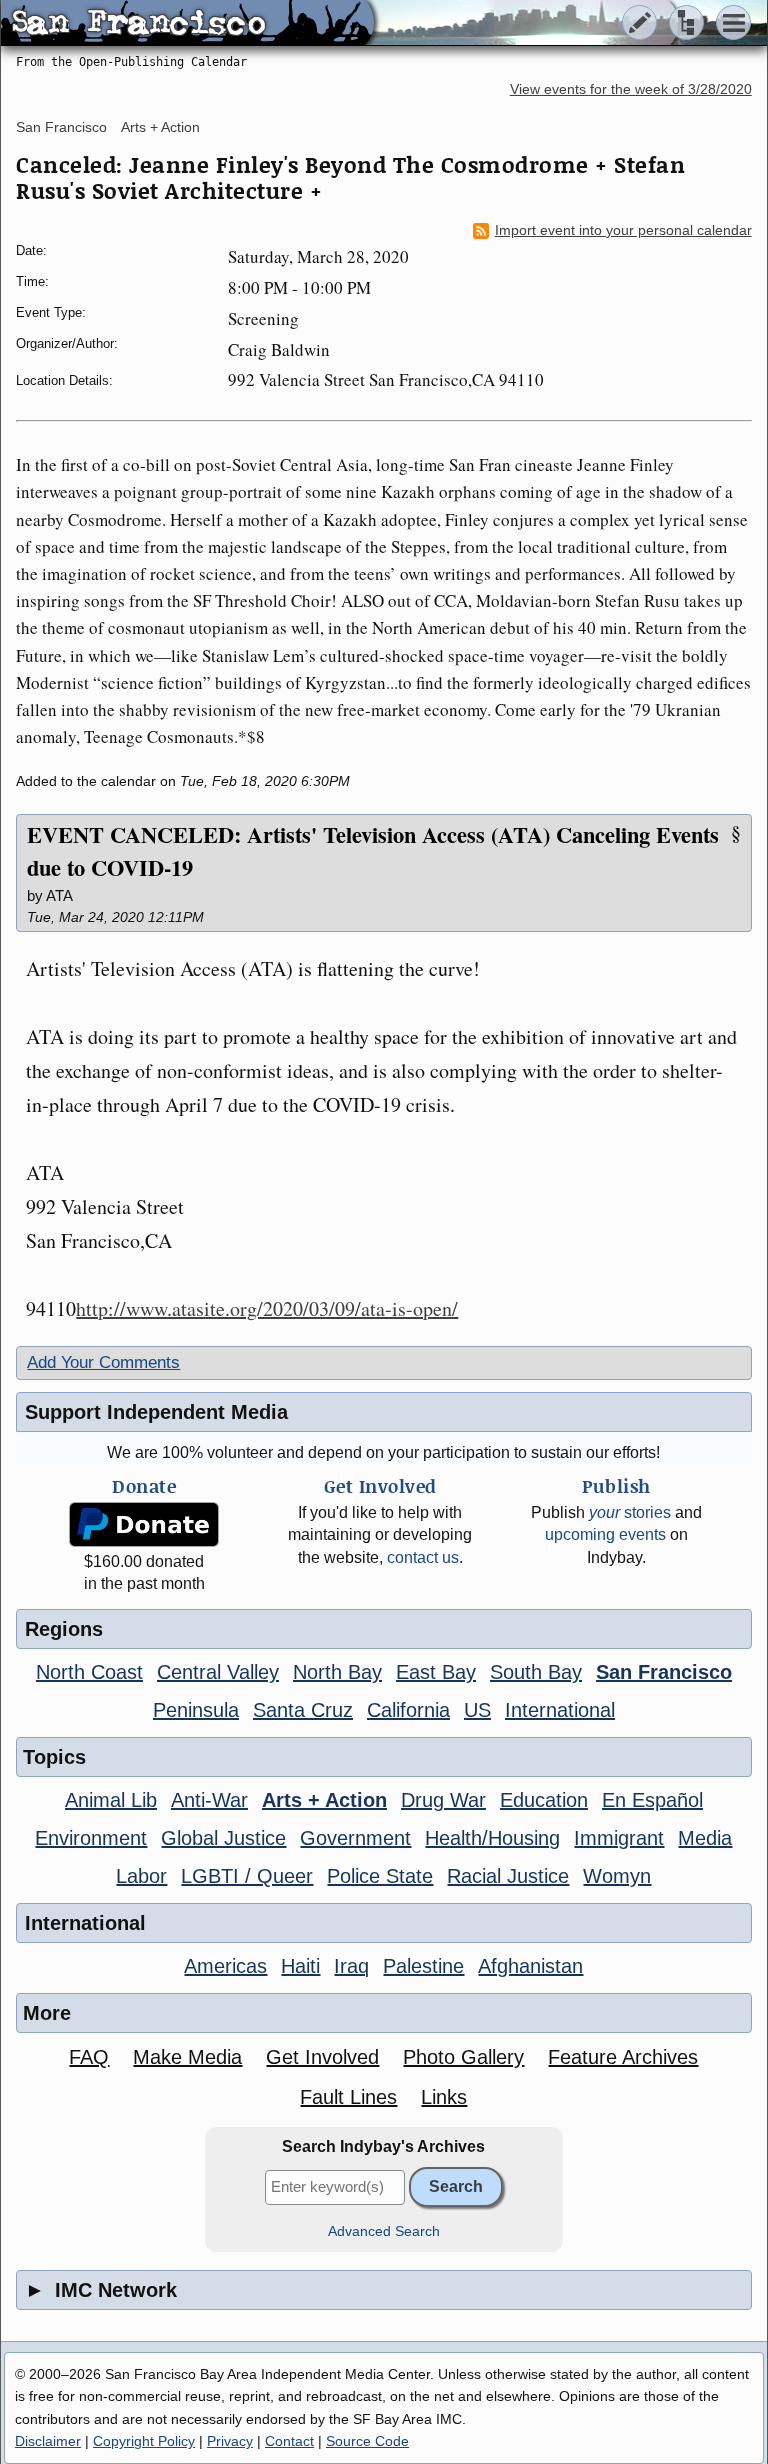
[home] (187, 24)
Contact (289, 2441)
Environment (91, 1838)
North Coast (89, 1672)
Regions (64, 1629)
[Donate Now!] (144, 1524)
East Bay (436, 1672)
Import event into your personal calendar (623, 230)
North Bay (337, 1672)
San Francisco (61, 127)
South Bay (536, 1672)
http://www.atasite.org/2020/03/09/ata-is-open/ (267, 1308)
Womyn (617, 1876)
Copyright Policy (144, 2441)
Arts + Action (160, 127)
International (560, 1710)
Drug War (443, 1800)
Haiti (300, 1966)
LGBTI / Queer (247, 1876)
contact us (423, 1557)
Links (444, 2097)
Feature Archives (623, 2057)
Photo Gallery (463, 2057)
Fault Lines (348, 2097)
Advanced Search (384, 2231)
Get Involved (322, 2057)
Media (705, 1838)
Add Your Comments (103, 1362)
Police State (380, 1876)
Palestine (423, 1966)
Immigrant (619, 1838)
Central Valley (218, 1672)
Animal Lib (111, 1800)
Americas (225, 1966)
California (408, 1710)
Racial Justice (508, 1876)
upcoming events (605, 1534)
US (477, 1710)
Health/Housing (492, 1838)
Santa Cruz (303, 1710)
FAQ (89, 2057)
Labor (141, 1876)
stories (630, 1512)
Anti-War (209, 1800)
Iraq (351, 1966)
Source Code (367, 2441)
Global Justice (223, 1838)
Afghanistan (530, 1966)
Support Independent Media (156, 1412)
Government (355, 1838)
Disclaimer (48, 2441)
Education (544, 1800)
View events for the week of (631, 89)
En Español (652, 1800)
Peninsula (196, 1710)
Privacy (230, 2441)
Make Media (187, 2057)
